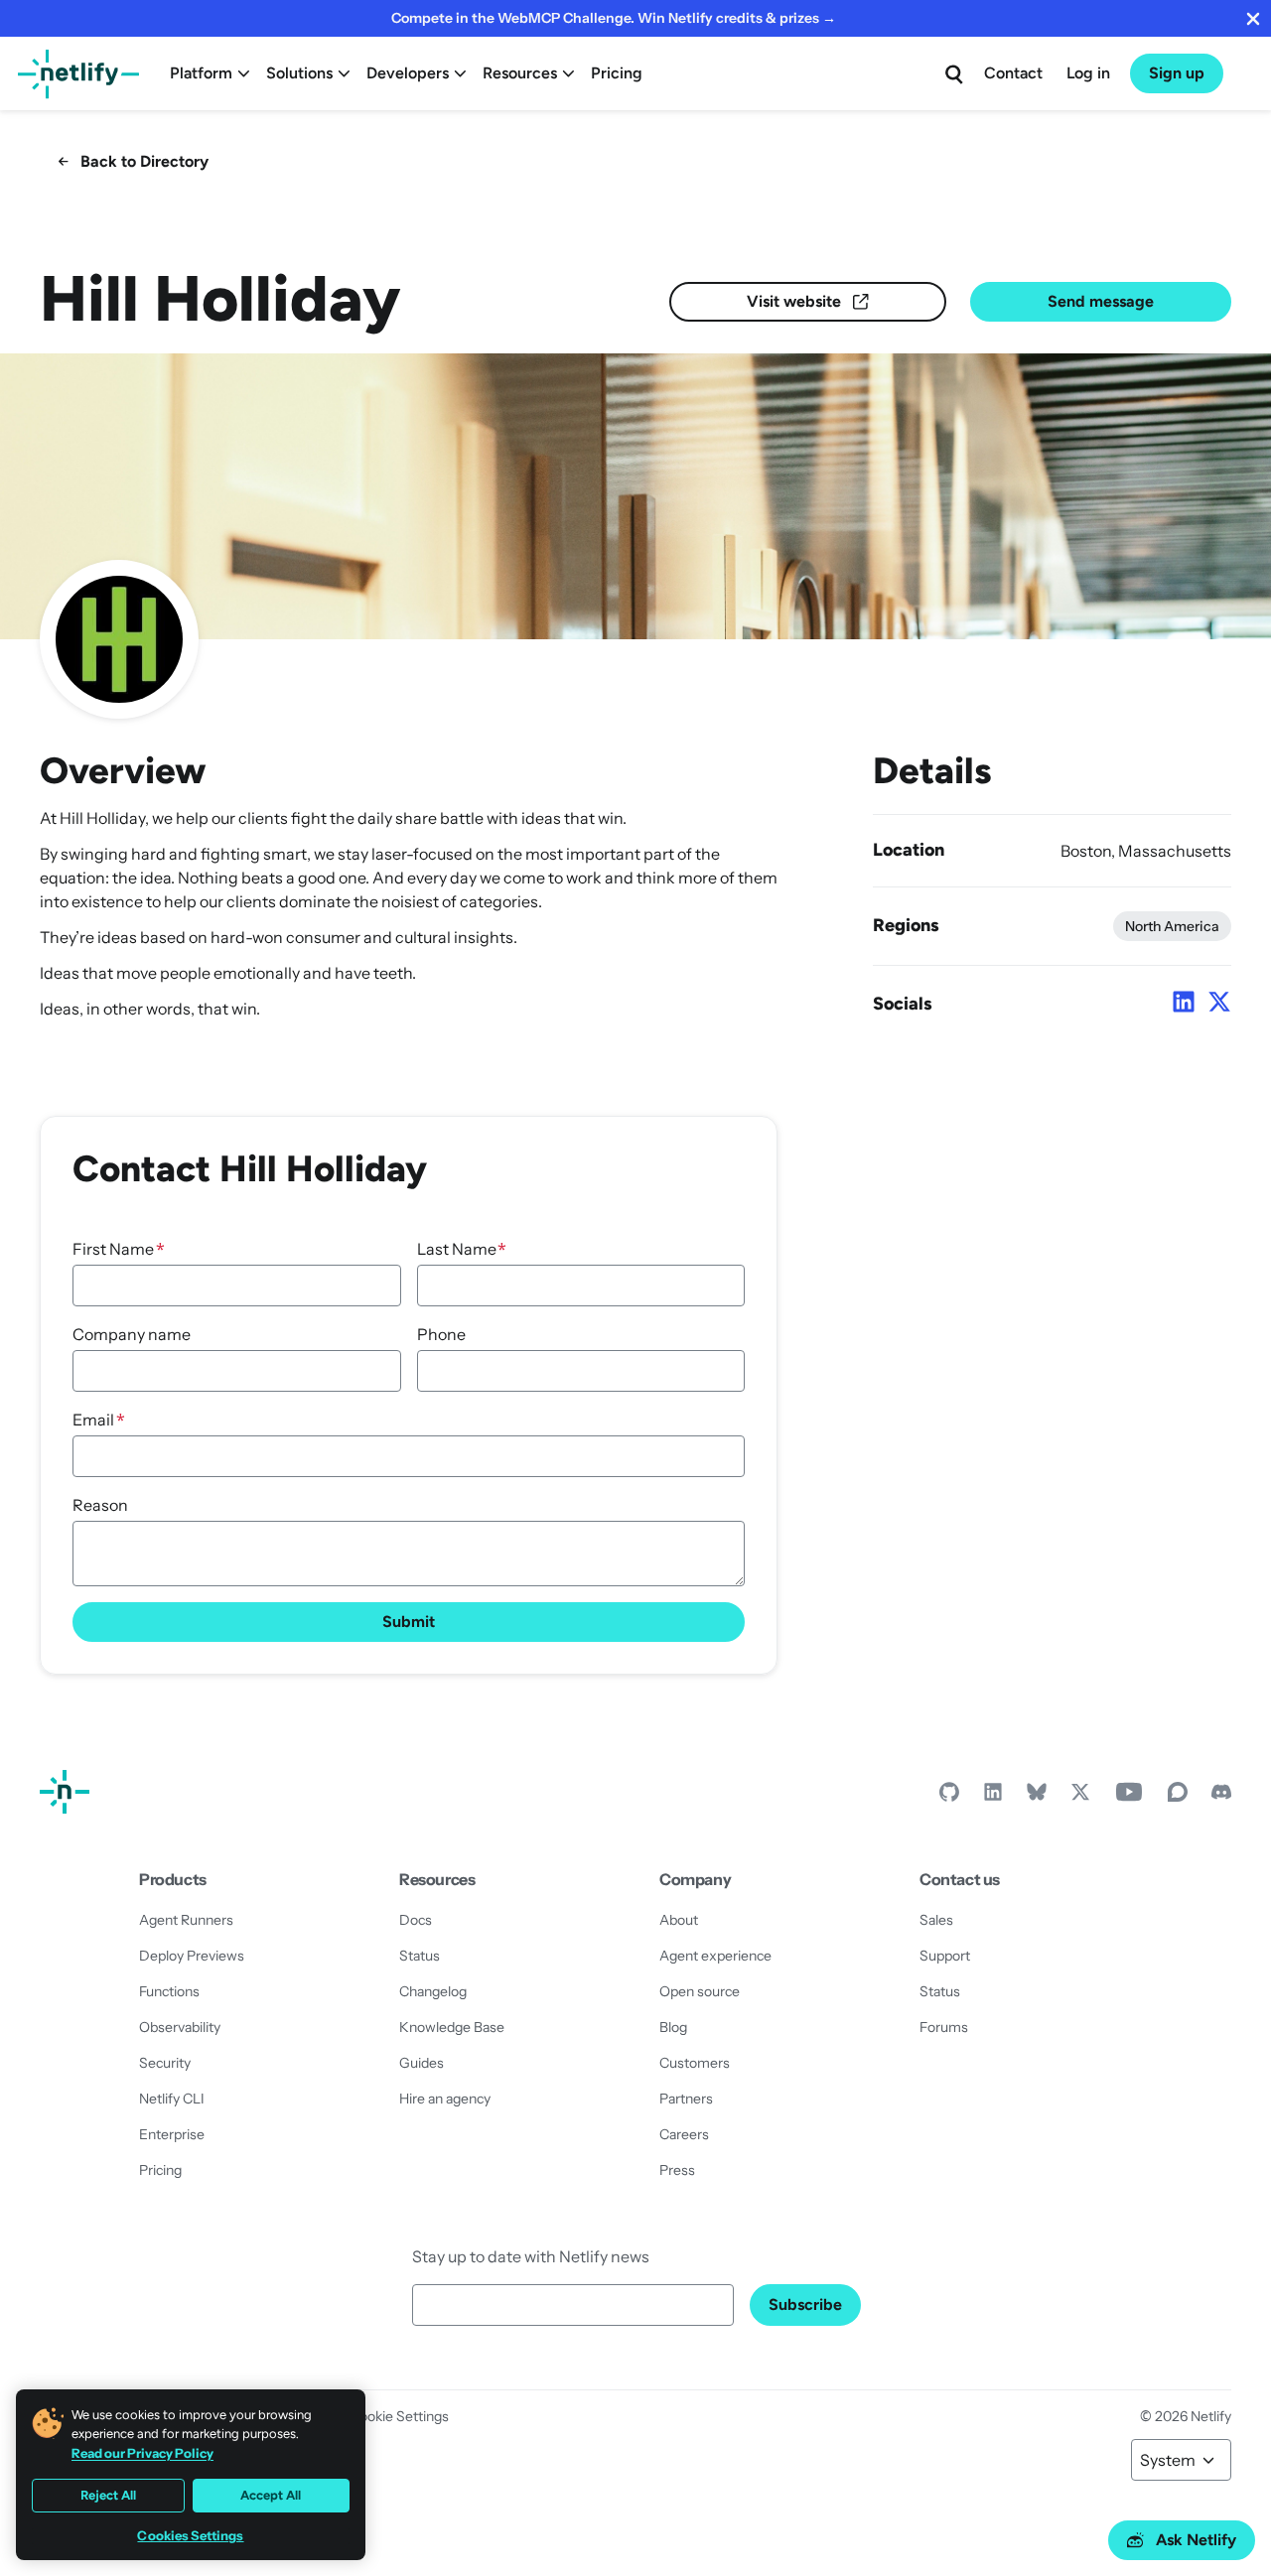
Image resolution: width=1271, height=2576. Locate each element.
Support (945, 1956)
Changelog (433, 1991)
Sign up (1177, 73)
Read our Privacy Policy (142, 2453)
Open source (700, 1991)
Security (165, 2063)
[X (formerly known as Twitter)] (1080, 1797)
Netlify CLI (172, 2099)
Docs (416, 1920)
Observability (180, 2027)
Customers (695, 2063)
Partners (686, 2099)
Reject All (108, 2495)
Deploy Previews (192, 1956)
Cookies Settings (190, 2536)
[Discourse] (1178, 1797)
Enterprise (172, 2134)
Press (677, 2170)
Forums (944, 2027)
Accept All (271, 2495)
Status (420, 1956)
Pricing (617, 73)
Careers (684, 2134)
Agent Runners (186, 1920)
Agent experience (715, 1956)
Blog (673, 2027)
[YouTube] (1129, 1797)
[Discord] (1221, 1797)
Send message (1101, 301)
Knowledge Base (452, 2027)
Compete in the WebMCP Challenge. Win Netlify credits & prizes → (614, 18)
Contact (1013, 73)
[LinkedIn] (993, 1797)
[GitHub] (949, 1797)
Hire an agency (445, 2099)
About (679, 1920)
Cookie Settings (399, 2416)
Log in (1088, 73)
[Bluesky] (1037, 1797)
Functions (169, 1991)
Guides (422, 2063)
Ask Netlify (1196, 2540)
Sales (936, 1920)
